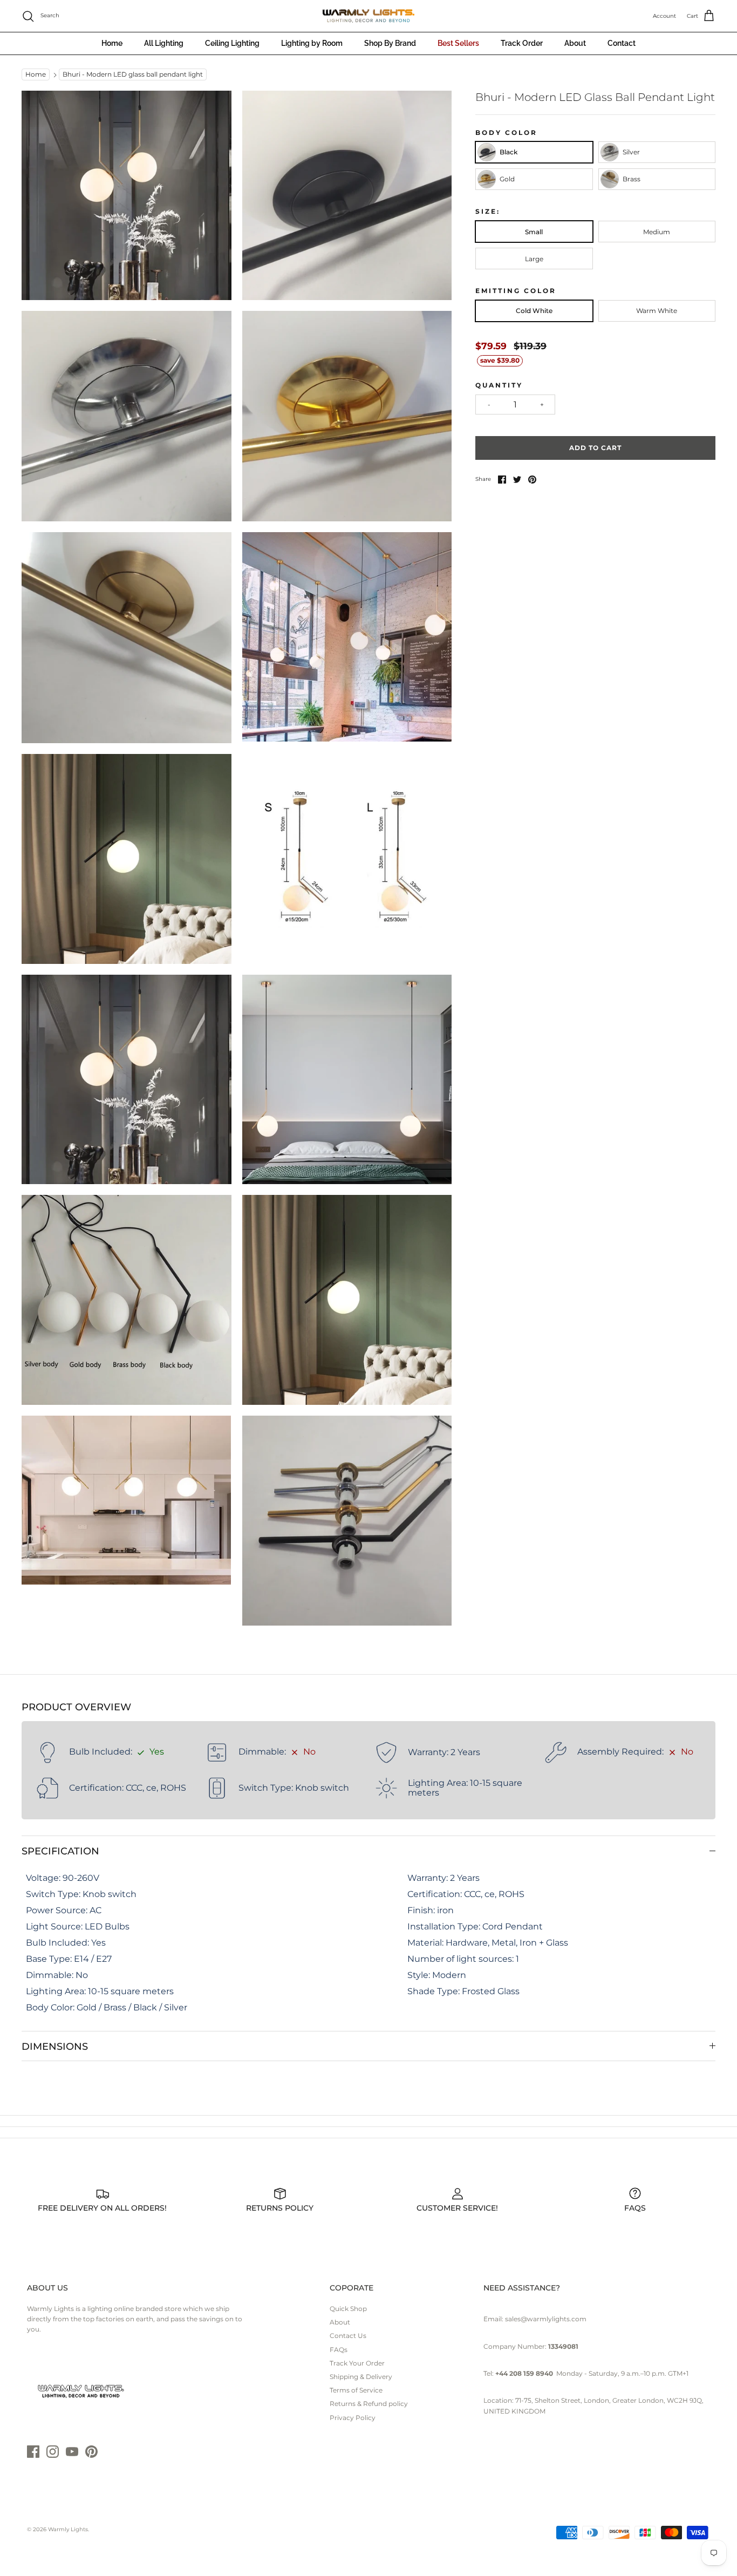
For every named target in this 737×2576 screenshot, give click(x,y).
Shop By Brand (390, 43)
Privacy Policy (353, 2418)
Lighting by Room (312, 43)
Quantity (499, 385)
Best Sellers (458, 43)
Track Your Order (357, 2363)
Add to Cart (595, 448)
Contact (622, 43)
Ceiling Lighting (232, 43)
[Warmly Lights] (368, 16)
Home (112, 43)
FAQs (339, 2350)
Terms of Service (356, 2390)
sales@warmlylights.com (546, 2319)
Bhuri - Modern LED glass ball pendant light (133, 75)
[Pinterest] (91, 2452)
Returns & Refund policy (369, 2404)
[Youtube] (72, 2452)
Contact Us (348, 2336)
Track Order (522, 43)
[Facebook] (33, 2452)
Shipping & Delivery (361, 2377)
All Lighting (164, 43)
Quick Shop (348, 2309)
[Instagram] (53, 2452)
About (575, 43)
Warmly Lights (68, 2529)
